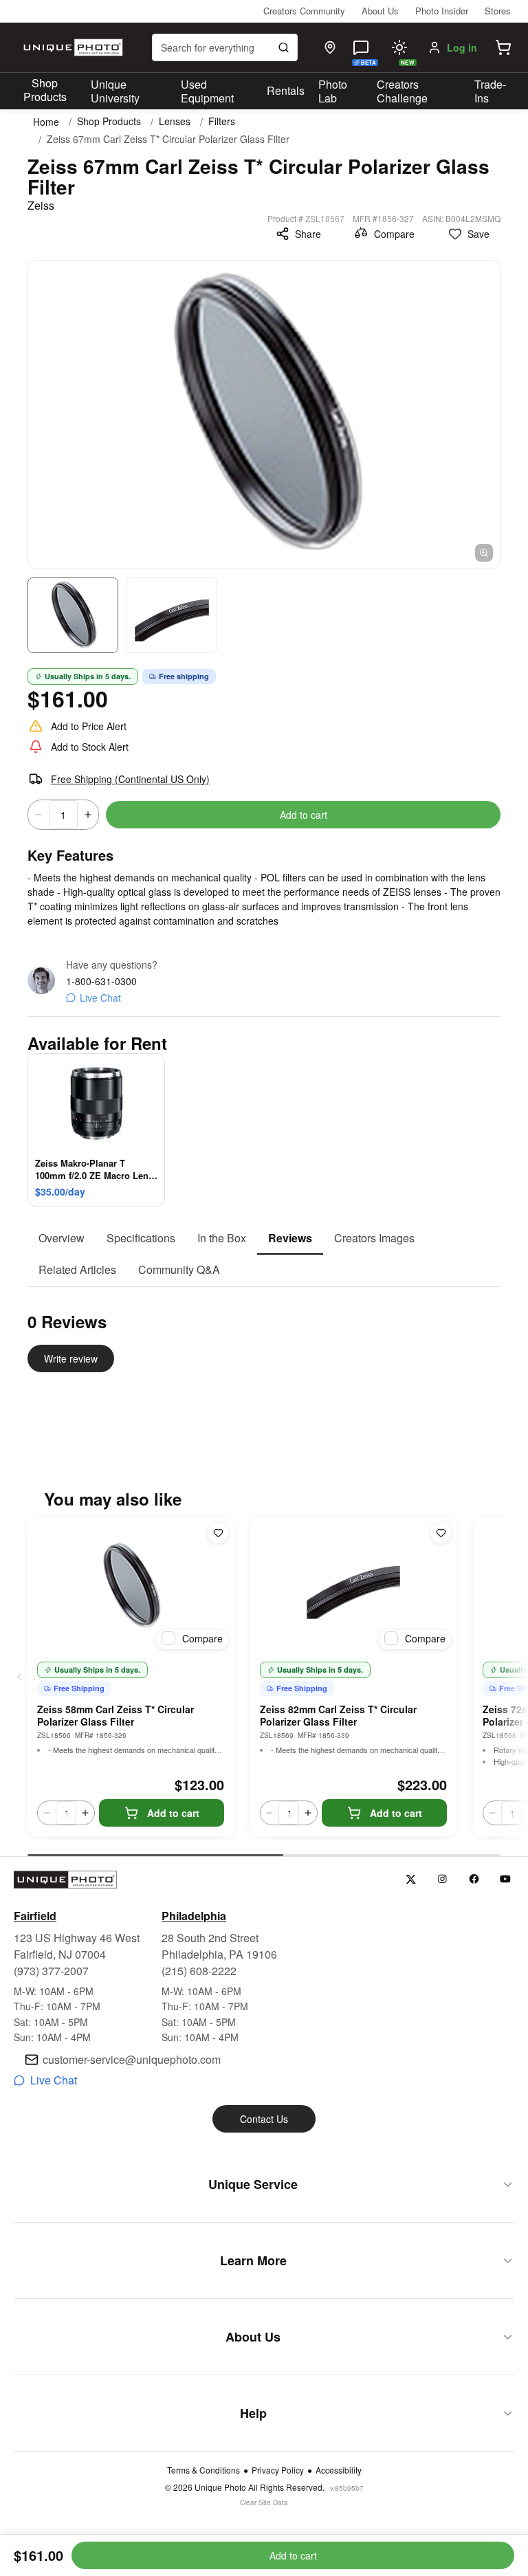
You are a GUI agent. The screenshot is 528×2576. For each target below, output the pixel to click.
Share (308, 234)
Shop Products (45, 90)
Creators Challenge (402, 91)
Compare (394, 234)
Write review (71, 1358)
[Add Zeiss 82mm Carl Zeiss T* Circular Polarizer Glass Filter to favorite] (441, 1533)
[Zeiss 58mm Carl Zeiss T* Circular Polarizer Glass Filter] (131, 1586)
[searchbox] (225, 47)
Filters (222, 121)
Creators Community (304, 11)
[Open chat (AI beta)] (361, 47)
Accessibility (339, 2470)
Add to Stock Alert (90, 747)
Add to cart (304, 815)
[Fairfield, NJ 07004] (330, 47)
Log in (462, 47)
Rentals (286, 90)
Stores (498, 11)
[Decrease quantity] (38, 815)
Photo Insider (442, 11)
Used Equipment (207, 91)
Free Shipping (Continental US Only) (130, 779)
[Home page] (71, 47)
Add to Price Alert (89, 726)
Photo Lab (333, 91)
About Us (380, 11)
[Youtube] (506, 1879)
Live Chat (100, 998)
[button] (503, 47)
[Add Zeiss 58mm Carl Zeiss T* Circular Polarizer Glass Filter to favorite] (218, 1533)
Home (46, 122)
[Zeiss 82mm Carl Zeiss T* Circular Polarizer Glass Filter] (353, 1586)
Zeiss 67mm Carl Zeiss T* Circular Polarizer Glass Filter (168, 139)
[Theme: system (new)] (399, 47)
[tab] (62, 1239)
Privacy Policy (278, 2470)
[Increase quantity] (88, 815)
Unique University (115, 91)
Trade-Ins (490, 91)
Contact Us (264, 2119)
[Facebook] (474, 1879)
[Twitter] (411, 1879)
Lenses (175, 121)
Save (478, 234)
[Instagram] (442, 1879)
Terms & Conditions (203, 2470)
